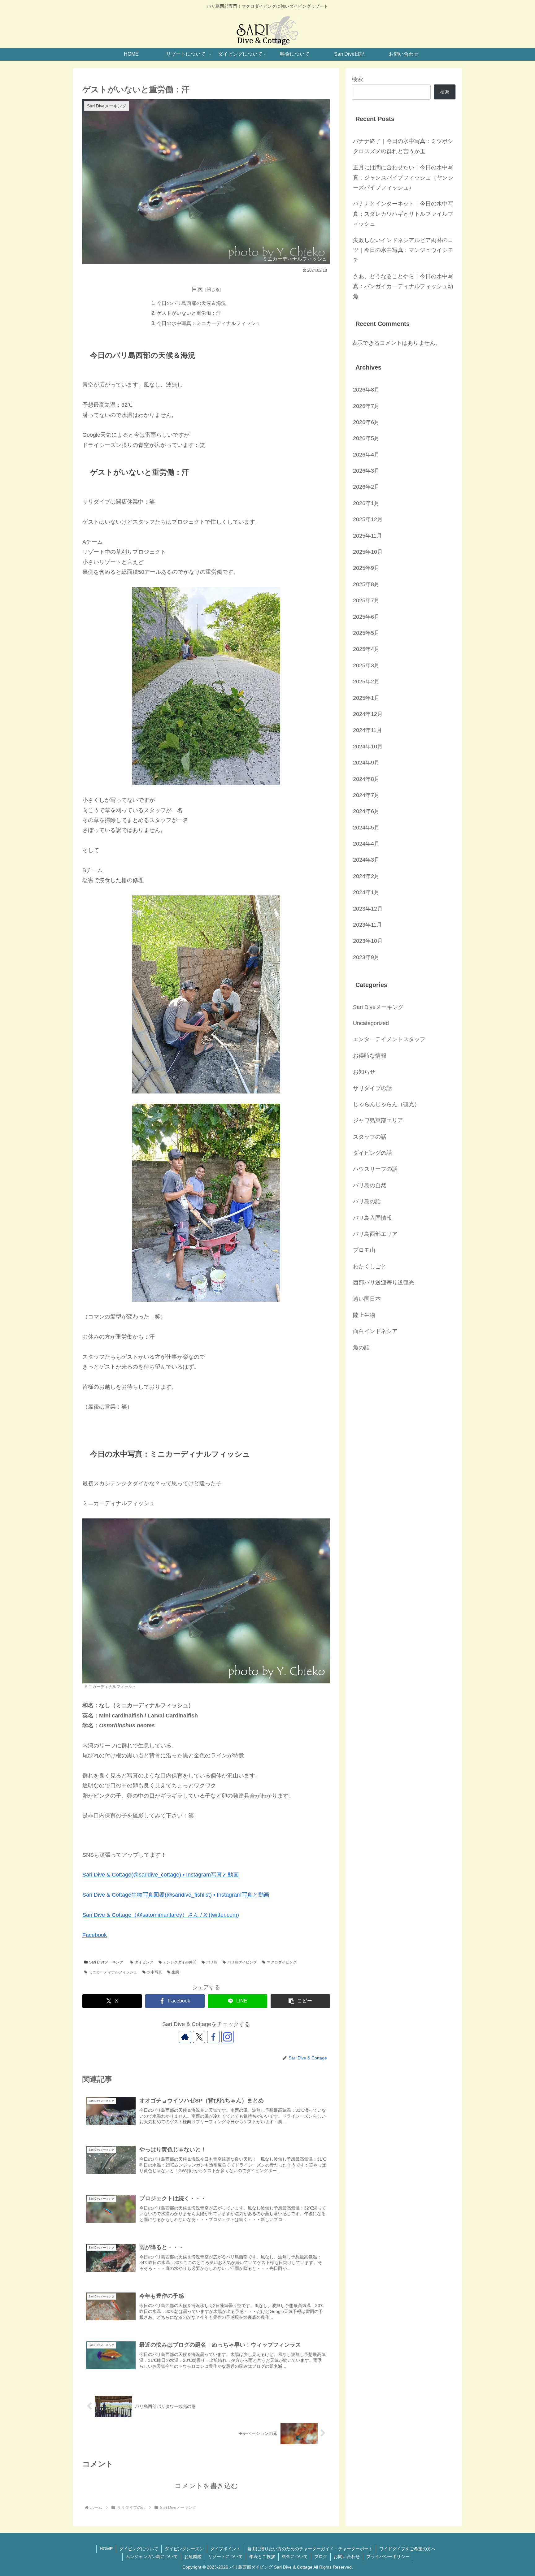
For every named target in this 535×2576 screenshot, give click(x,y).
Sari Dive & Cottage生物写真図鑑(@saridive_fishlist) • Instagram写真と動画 (176, 1895)
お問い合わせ (347, 2557)
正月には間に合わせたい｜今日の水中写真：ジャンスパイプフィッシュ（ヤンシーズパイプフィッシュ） (403, 178)
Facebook (95, 1935)
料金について (295, 2557)
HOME (106, 2549)
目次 (197, 289)
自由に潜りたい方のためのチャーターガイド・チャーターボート (310, 2549)
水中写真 (154, 1972)
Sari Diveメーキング (106, 1962)
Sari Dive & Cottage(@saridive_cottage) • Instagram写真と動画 (161, 1875)
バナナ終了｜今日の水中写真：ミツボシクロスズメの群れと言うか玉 (403, 146)
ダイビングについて (139, 2549)
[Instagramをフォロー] (228, 2037)
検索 (357, 79)
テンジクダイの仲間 (180, 1962)
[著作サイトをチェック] (185, 2037)
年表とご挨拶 (262, 2557)
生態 (175, 1972)
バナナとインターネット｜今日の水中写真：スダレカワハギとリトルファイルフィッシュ (403, 214)
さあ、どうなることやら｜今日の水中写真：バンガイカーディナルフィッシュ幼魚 (403, 286)
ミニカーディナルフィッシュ (113, 1972)
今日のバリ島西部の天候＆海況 (191, 303)
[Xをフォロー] (199, 2037)
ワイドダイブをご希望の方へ (407, 2549)
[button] (300, 2001)
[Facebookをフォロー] (213, 2037)
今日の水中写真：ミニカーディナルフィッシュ (209, 323)
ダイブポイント (225, 2549)
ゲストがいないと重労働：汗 (189, 313)
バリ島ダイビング (242, 1962)
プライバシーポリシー (388, 2557)
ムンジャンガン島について (152, 2557)
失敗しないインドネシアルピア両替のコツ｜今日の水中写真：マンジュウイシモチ (403, 250)
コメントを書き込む (206, 2486)
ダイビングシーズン (184, 2549)
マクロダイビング (282, 1962)
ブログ (321, 2557)
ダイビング (144, 1962)
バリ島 (212, 1962)
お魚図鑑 (193, 2557)
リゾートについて (225, 2557)
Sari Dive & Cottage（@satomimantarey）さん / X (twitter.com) (161, 1915)
